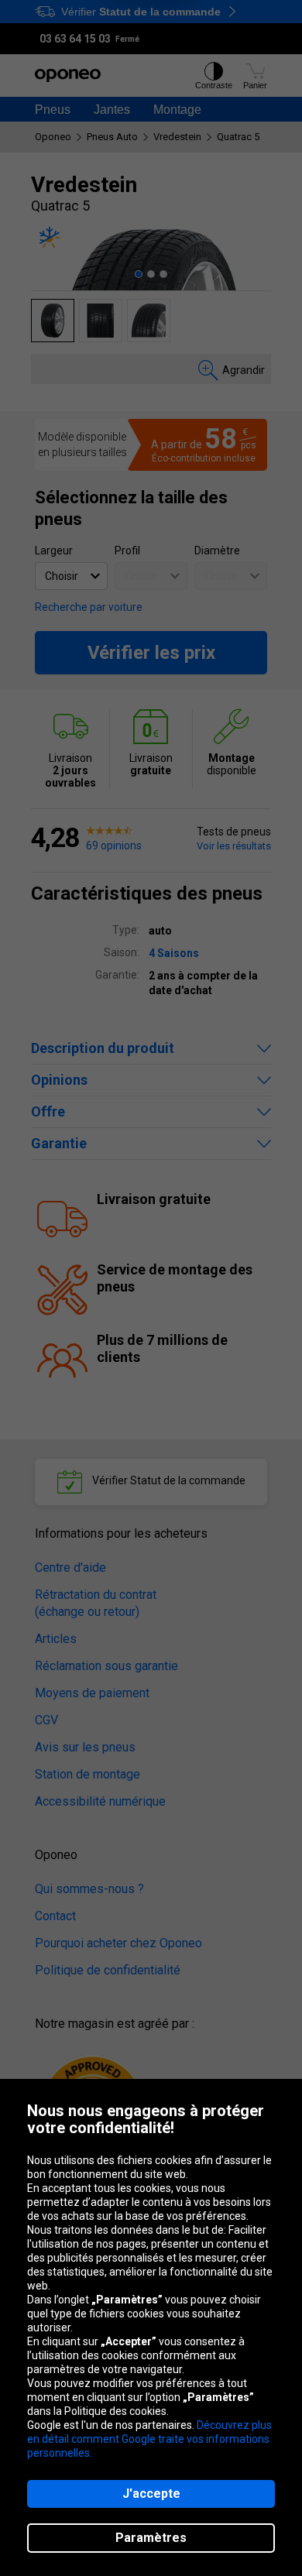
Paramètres (151, 2538)
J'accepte (151, 2494)
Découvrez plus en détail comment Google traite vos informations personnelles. (149, 2439)
